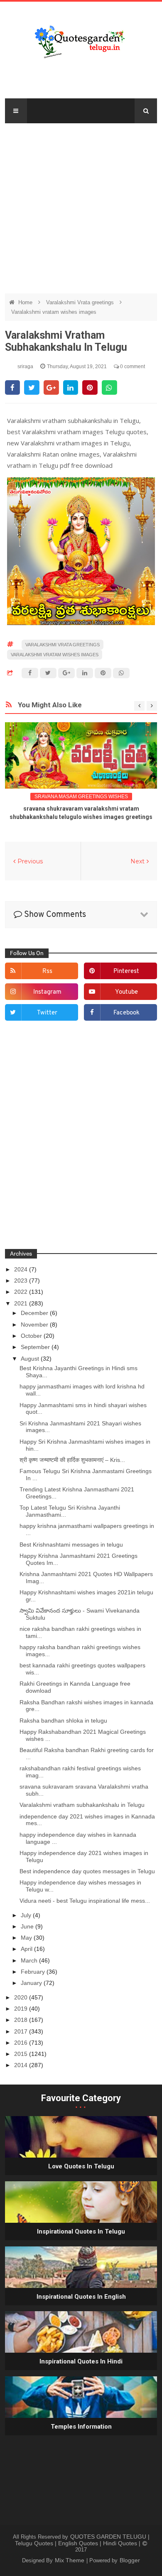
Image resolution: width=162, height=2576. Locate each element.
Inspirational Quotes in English (81, 2297)
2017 (22, 2031)
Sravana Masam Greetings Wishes (81, 797)
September (36, 1347)
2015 (22, 2054)
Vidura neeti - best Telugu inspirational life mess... (85, 1901)
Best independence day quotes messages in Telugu (87, 1871)
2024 (22, 1269)
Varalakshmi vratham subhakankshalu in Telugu (82, 1805)
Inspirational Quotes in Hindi (81, 2361)
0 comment (132, 367)
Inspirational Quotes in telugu (81, 2231)
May (27, 1938)
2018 (22, 2020)
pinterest (126, 971)
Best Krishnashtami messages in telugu (71, 1545)
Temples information (81, 2427)
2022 (22, 1292)
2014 (22, 2065)
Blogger (130, 2560)
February (34, 1972)
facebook (126, 1013)
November (35, 1325)
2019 (22, 2009)
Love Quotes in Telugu (81, 2166)
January (32, 1983)
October (32, 1336)
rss (47, 971)
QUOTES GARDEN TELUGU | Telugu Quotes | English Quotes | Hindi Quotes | (82, 2540)
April (27, 1949)
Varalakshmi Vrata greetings (81, 302)
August (31, 1359)
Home (26, 302)
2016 (22, 2043)
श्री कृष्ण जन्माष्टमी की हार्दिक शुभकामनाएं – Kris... (72, 1460)
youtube (126, 992)
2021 (22, 1303)
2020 (22, 1997)
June (28, 1926)
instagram (47, 992)
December (35, 1313)
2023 (22, 1281)
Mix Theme (70, 2560)
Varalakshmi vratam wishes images (54, 312)
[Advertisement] (81, 204)
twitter (47, 1013)
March (30, 1960)
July (27, 1915)
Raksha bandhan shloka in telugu (63, 1721)
